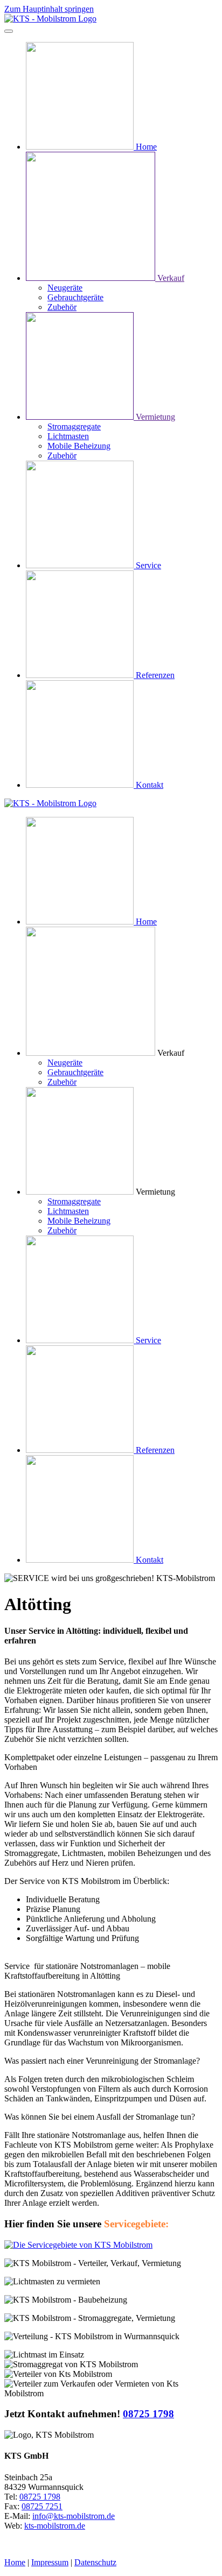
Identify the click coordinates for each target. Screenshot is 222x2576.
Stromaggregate (74, 426)
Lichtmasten (68, 436)
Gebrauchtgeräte (75, 297)
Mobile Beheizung (79, 446)
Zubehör (62, 307)
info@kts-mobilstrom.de (74, 2516)
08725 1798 (148, 2414)
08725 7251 (42, 2506)
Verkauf (171, 278)
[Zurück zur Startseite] (50, 19)
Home (146, 147)
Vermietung (155, 417)
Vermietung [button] (155, 1192)
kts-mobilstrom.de (55, 2526)
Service (148, 565)
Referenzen (155, 675)
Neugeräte (65, 288)
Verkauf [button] (171, 1053)
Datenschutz (95, 2562)
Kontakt (150, 785)
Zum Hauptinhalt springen (49, 9)
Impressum (50, 2562)
